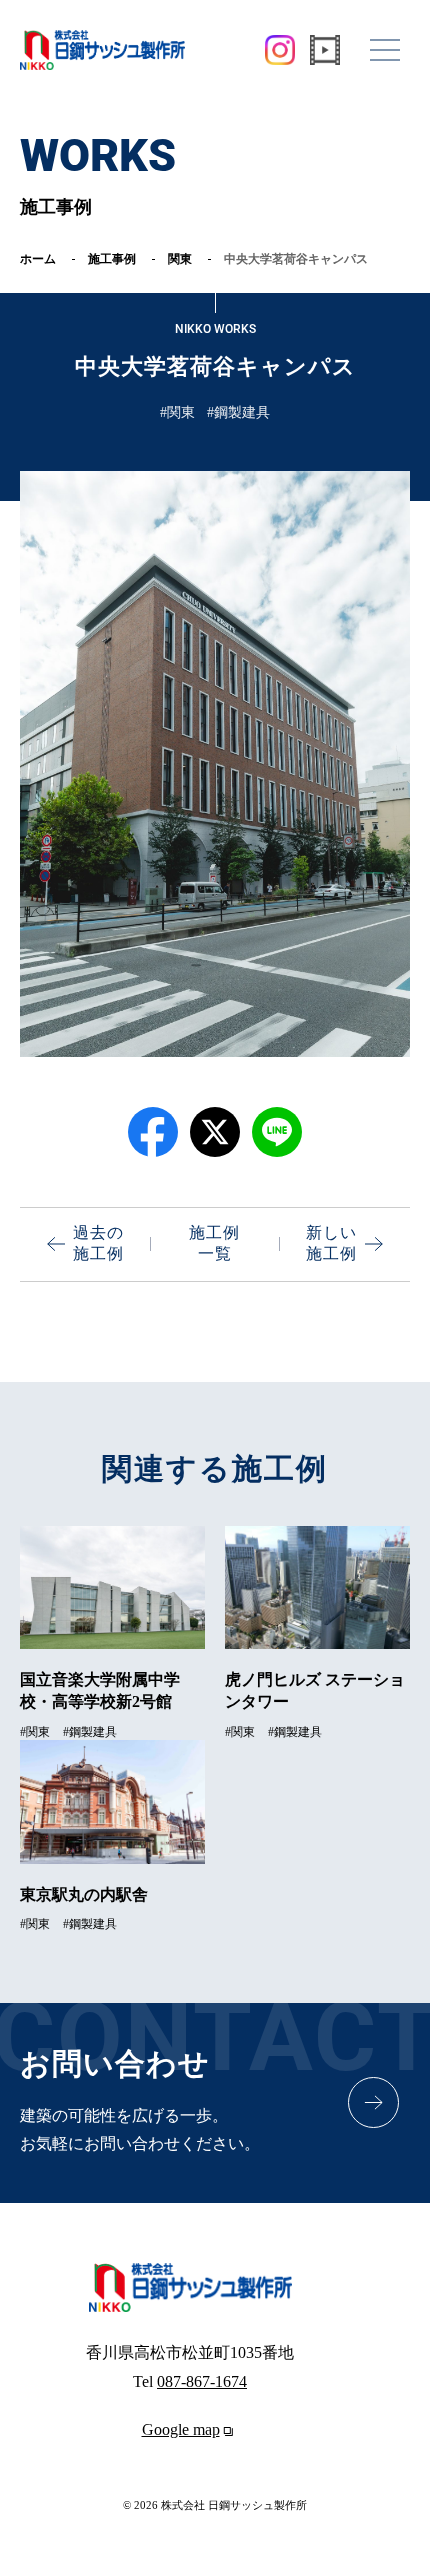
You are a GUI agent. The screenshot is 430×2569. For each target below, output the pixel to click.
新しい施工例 (331, 1243)
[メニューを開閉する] (385, 50)
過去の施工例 (98, 1243)
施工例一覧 (214, 1243)
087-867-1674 (202, 2381)
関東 (180, 259)
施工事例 (112, 259)
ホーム (38, 259)
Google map (181, 2429)
